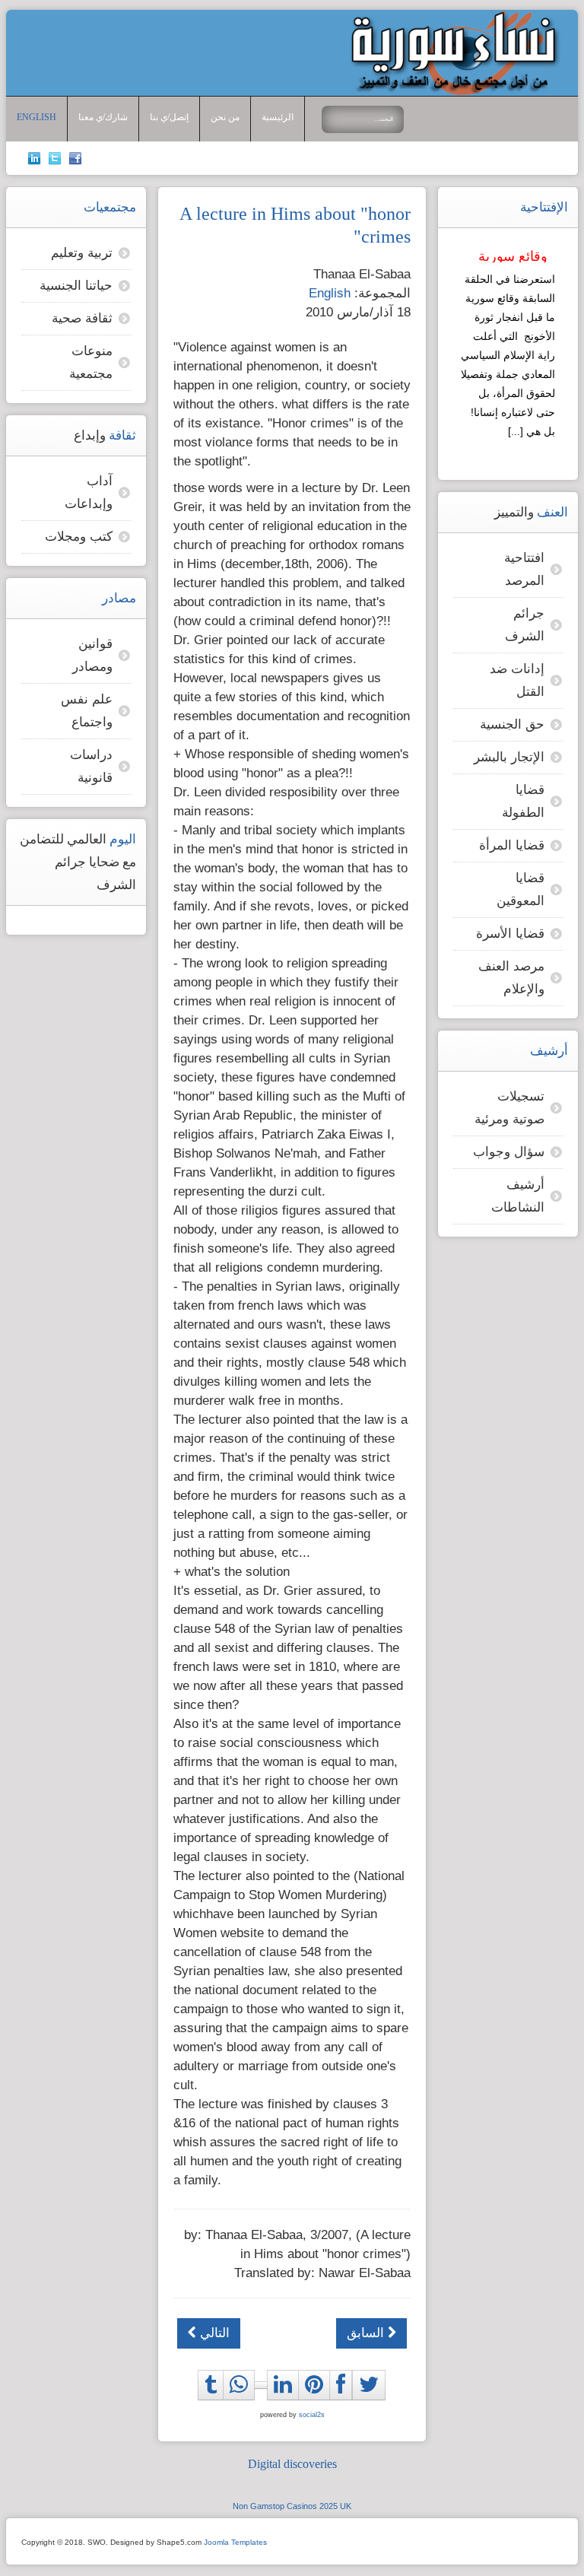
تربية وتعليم (82, 253)
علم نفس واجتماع (87, 711)
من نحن (225, 118)
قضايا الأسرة (510, 934)
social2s (312, 2415)
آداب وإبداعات (89, 492)
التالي (213, 2333)
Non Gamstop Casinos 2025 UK (292, 2506)
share (243, 2402)
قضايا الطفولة (523, 801)
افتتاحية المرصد (524, 569)
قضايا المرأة (512, 845)
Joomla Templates (235, 2542)
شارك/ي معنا (103, 118)
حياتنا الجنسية (76, 286)
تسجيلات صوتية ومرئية (509, 1108)
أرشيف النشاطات (518, 1196)
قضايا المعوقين (521, 889)
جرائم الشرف (525, 625)
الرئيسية (278, 118)
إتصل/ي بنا (169, 118)
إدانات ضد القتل (517, 680)
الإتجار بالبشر (509, 757)
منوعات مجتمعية (91, 362)
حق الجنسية (512, 724)
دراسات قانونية (91, 766)
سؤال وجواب (509, 1152)
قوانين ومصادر (92, 655)
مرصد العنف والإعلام (511, 978)
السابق (367, 2333)
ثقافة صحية (82, 318)
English (36, 118)
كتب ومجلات (79, 537)
